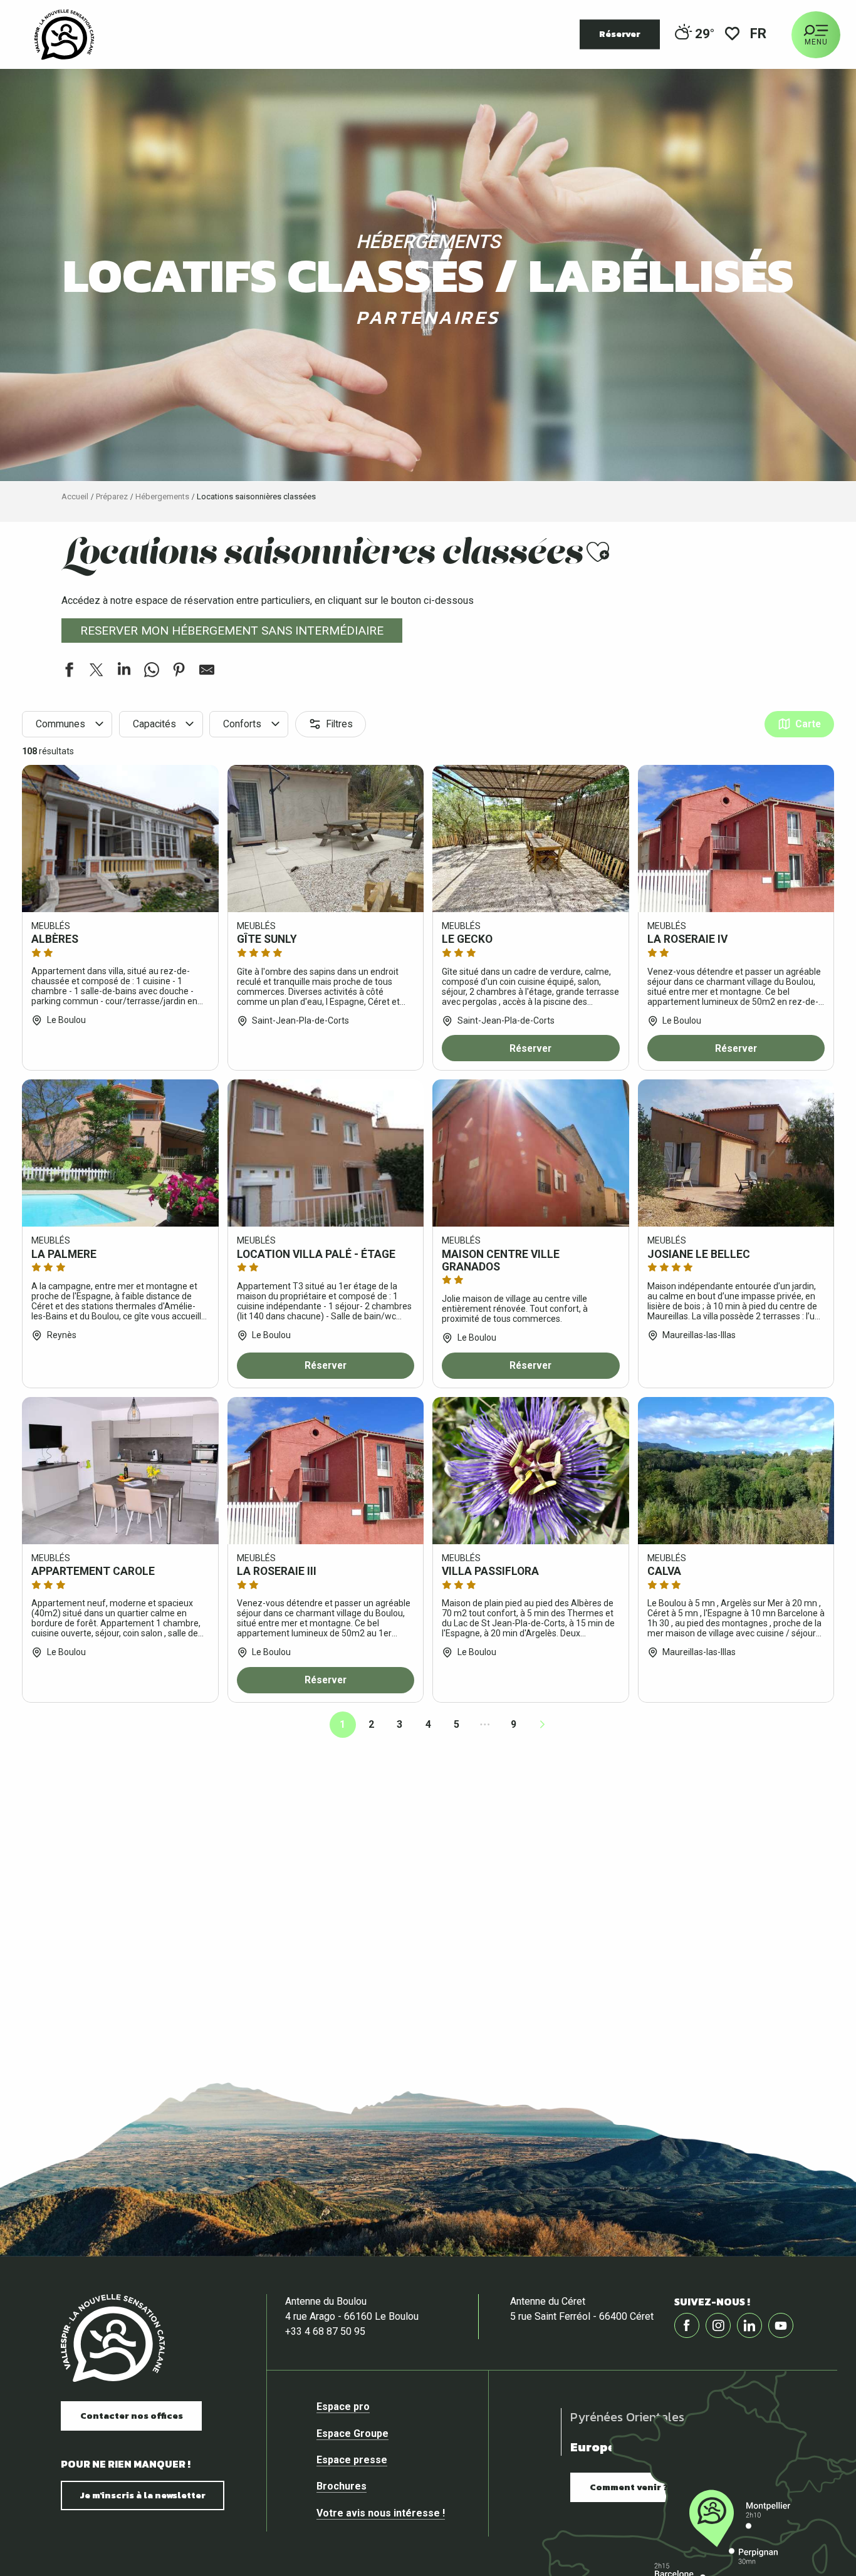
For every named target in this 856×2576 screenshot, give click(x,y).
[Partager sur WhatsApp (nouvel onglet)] (152, 672)
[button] (759, 35)
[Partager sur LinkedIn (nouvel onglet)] (124, 672)
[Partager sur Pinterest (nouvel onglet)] (179, 672)
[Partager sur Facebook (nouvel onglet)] (69, 672)
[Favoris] (732, 35)
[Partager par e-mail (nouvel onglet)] (207, 672)
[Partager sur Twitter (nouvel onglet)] (97, 672)
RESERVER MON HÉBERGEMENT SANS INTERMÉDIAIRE (232, 631)
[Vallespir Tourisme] (64, 34)
